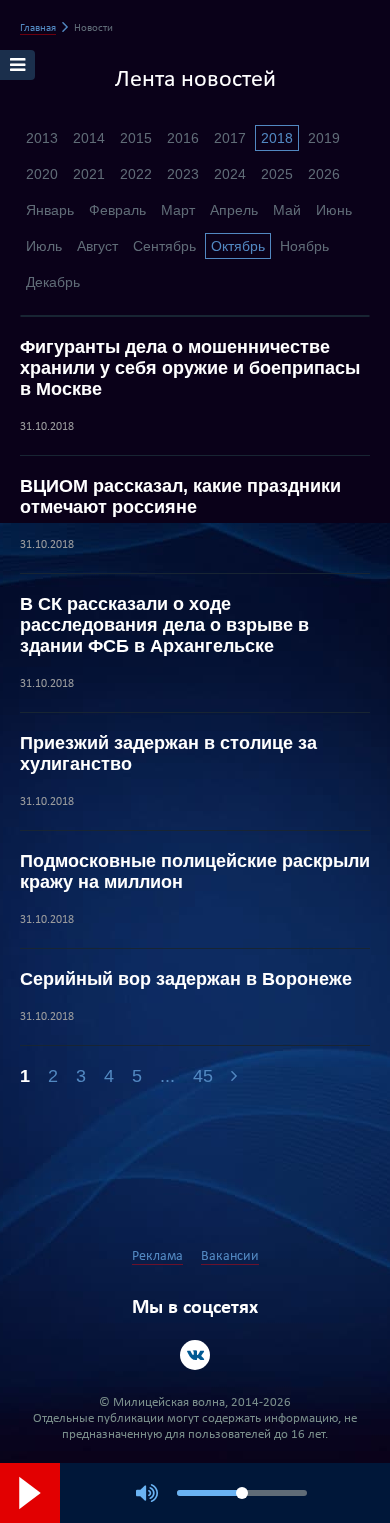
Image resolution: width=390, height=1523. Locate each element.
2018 (277, 138)
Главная (38, 28)
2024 (230, 174)
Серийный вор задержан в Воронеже (186, 979)
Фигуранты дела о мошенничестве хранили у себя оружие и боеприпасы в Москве (190, 368)
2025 (277, 174)
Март (178, 210)
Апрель (234, 210)
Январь (50, 210)
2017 (230, 138)
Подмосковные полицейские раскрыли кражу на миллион (195, 871)
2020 (42, 174)
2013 (42, 138)
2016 (183, 138)
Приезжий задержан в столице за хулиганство (168, 753)
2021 (89, 174)
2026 (324, 174)
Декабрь (53, 282)
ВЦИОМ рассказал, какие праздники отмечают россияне (180, 496)
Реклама (157, 1256)
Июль (44, 246)
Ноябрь (304, 246)
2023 (183, 174)
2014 (89, 138)
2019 (324, 138)
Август (97, 246)
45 (203, 1076)
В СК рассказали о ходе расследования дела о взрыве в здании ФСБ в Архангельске (164, 625)
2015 (136, 138)
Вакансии (230, 1256)
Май (287, 210)
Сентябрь (164, 246)
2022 (136, 174)
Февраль (117, 210)
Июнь (334, 210)
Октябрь (238, 246)
